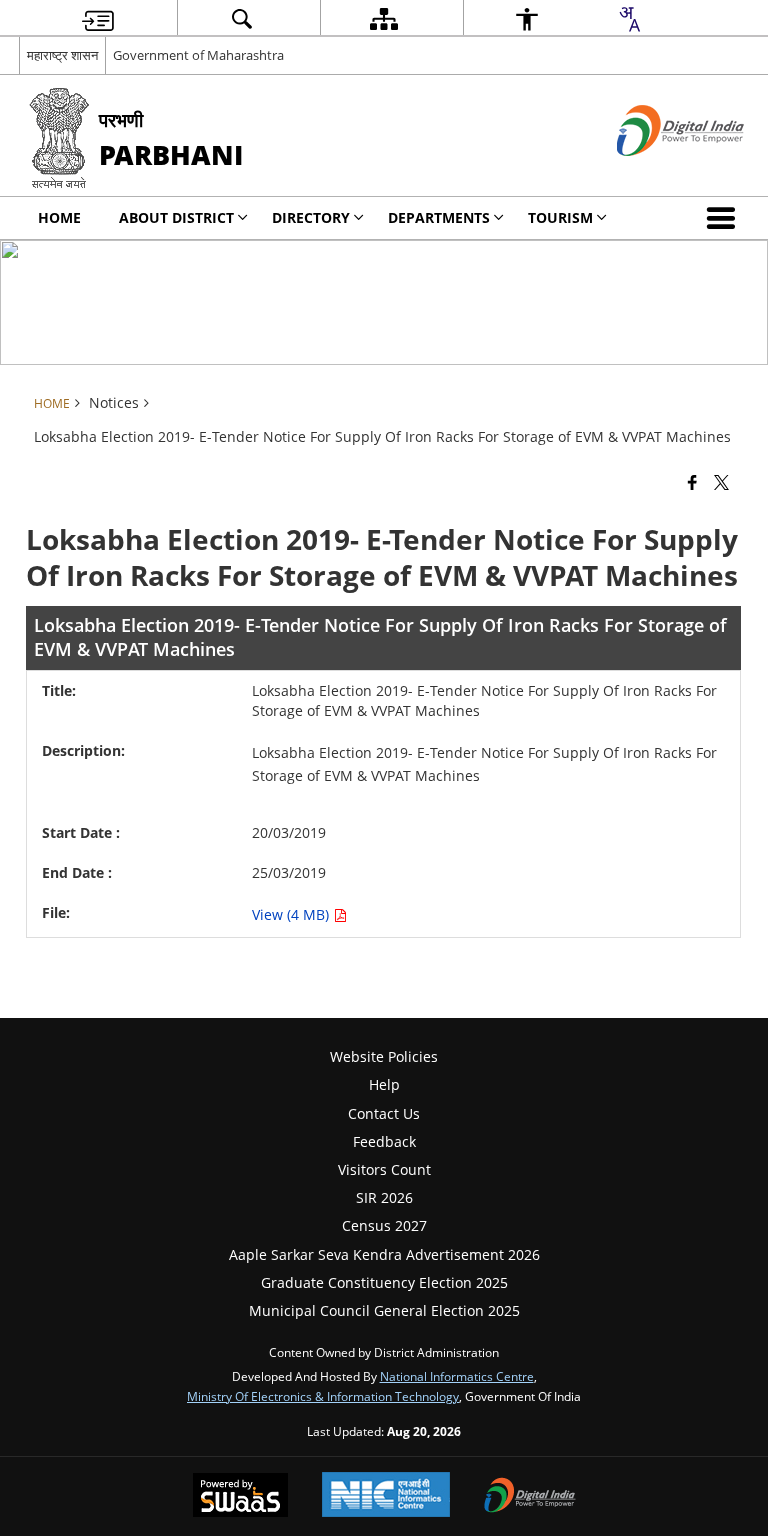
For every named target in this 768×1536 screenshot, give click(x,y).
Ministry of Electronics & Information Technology (323, 1396)
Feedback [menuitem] (384, 1141)
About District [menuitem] (176, 217)
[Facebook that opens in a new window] (692, 481)
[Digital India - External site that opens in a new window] (655, 172)
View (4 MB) (292, 914)
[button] (725, 218)
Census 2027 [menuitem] (384, 1225)
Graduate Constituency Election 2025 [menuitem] (384, 1282)
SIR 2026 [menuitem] (384, 1197)
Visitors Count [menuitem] (384, 1169)
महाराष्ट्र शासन (62, 55)
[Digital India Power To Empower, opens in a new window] (530, 1497)
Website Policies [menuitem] (384, 1056)
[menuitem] (98, 18)
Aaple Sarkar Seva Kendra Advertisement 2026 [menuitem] (384, 1254)
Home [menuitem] (59, 217)
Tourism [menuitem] (560, 217)
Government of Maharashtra (198, 55)
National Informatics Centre (457, 1376)
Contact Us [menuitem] (384, 1113)
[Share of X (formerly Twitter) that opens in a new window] (721, 481)
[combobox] (629, 19)
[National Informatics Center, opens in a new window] (386, 1496)
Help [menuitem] (384, 1084)
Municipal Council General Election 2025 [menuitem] (384, 1310)
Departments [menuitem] (439, 217)
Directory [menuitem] (311, 217)
